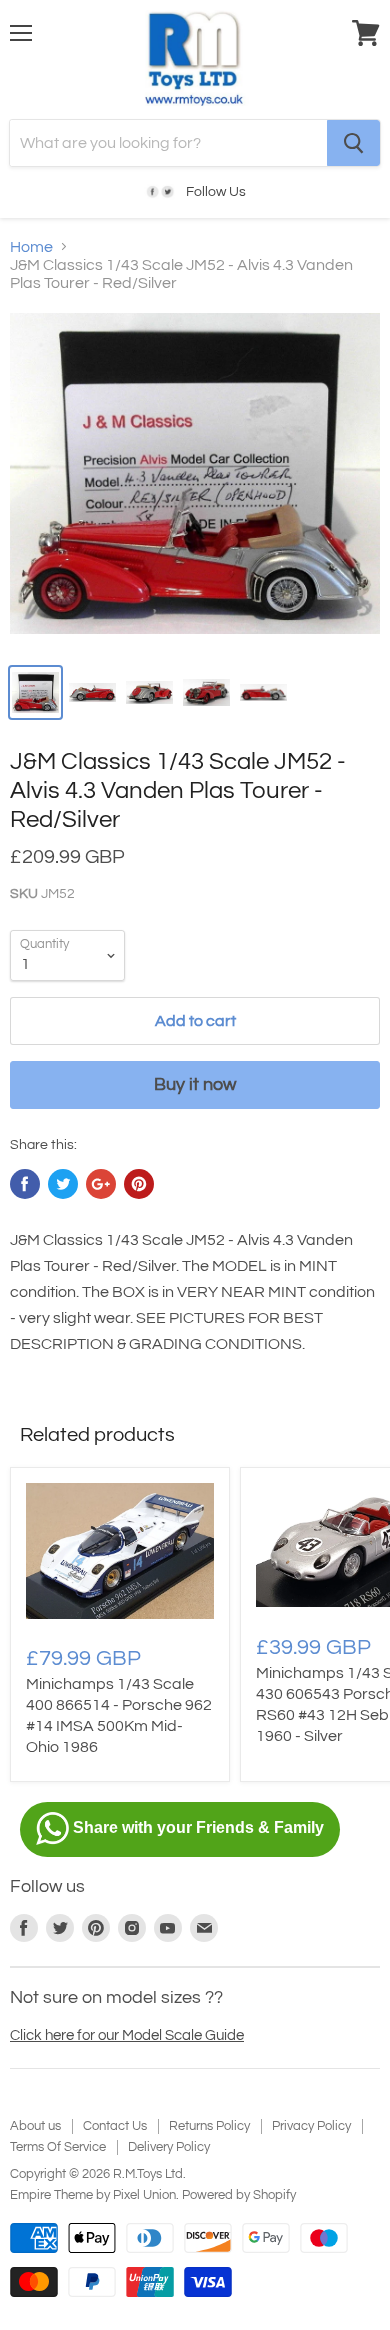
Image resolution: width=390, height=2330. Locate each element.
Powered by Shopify (239, 2195)
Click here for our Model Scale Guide (127, 2035)
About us (35, 2126)
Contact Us (115, 2126)
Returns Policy (209, 2126)
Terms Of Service (58, 2147)
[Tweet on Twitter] (63, 1184)
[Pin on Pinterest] (139, 1184)
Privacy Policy (311, 2126)
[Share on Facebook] (25, 1184)
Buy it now (195, 1084)
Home (31, 247)
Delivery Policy (169, 2147)
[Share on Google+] (101, 1184)
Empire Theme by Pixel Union (93, 2195)
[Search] (353, 143)
